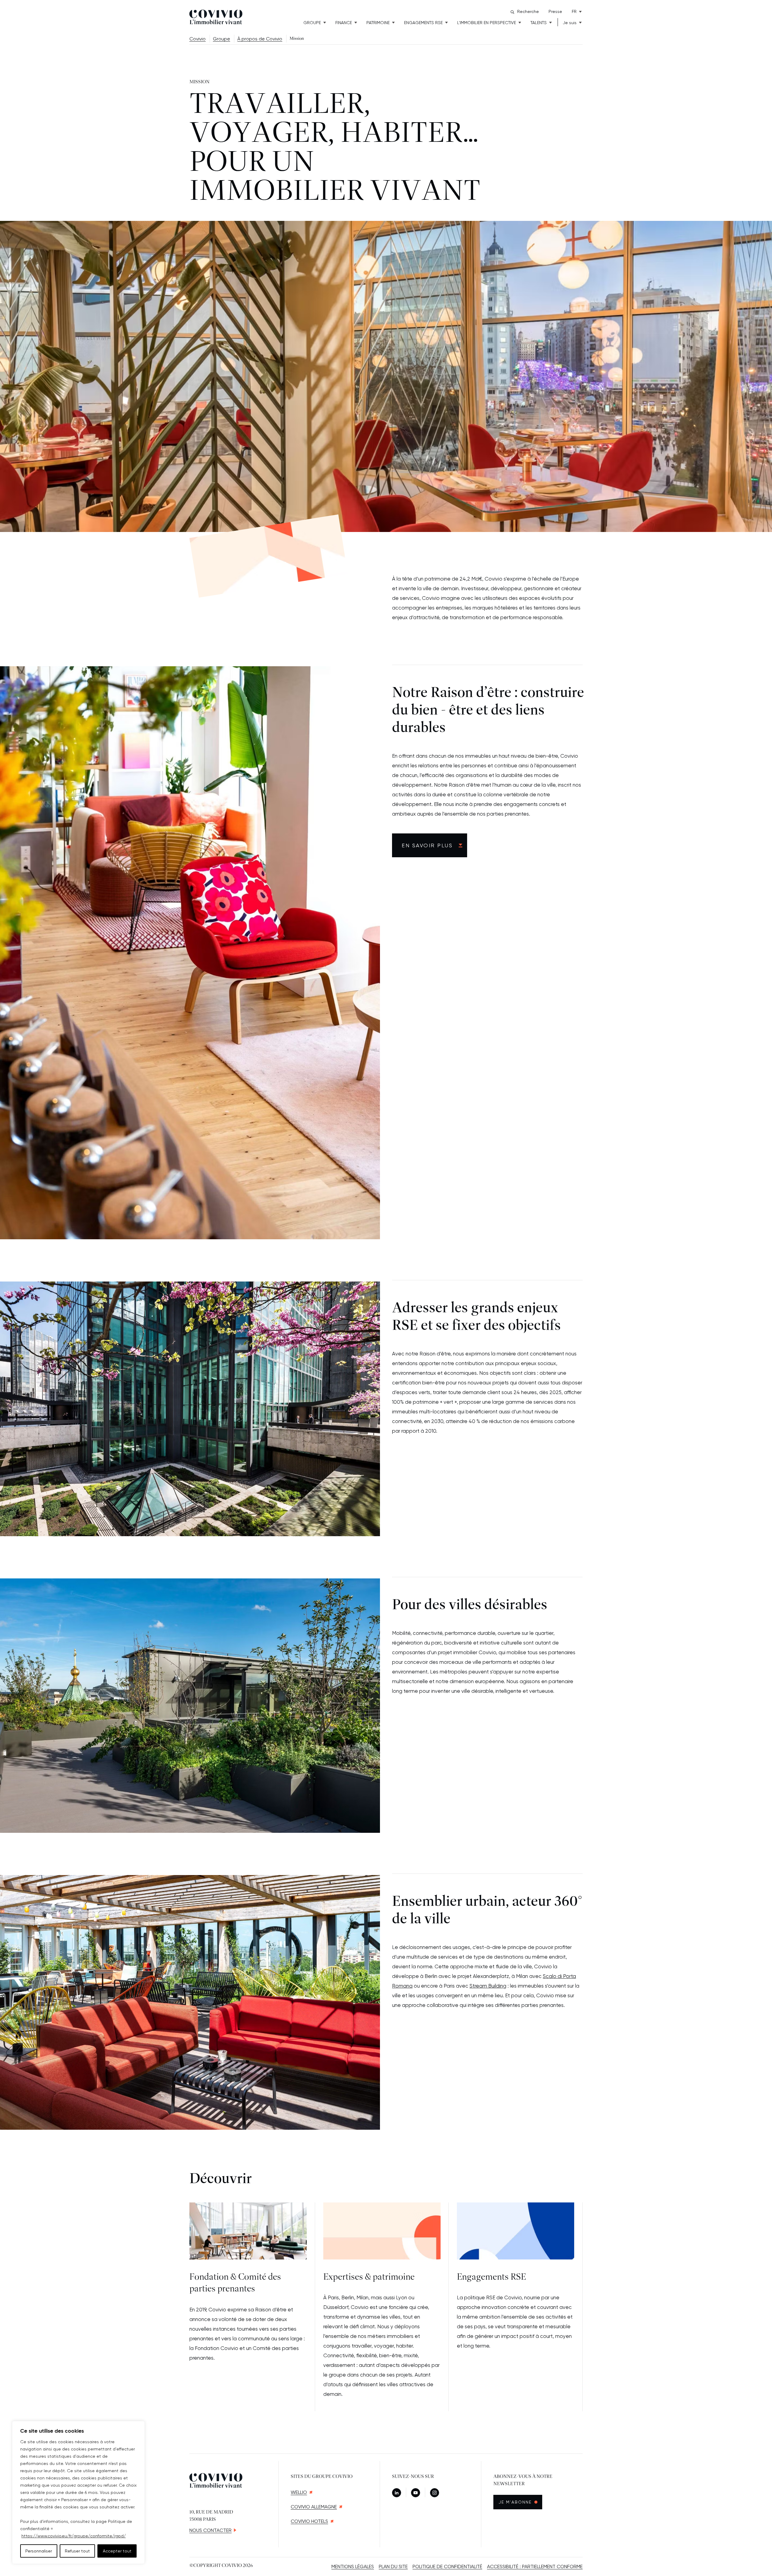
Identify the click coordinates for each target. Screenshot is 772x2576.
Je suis (570, 23)
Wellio (299, 2492)
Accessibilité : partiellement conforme (535, 2566)
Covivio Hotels (309, 2521)
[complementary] (78, 2492)
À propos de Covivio (260, 39)
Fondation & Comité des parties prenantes (235, 2283)
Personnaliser (39, 2551)
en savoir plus (427, 845)
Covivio (198, 39)
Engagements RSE (423, 23)
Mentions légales (353, 2566)
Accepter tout (117, 2551)
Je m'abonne (520, 2502)
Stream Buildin (486, 1986)
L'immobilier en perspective (487, 23)
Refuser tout (77, 2551)
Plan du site (393, 2566)
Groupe (312, 23)
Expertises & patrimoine (369, 2277)
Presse (555, 11)
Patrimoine (378, 23)
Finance (344, 23)
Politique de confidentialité (447, 2566)
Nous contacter (210, 2530)
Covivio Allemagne (314, 2507)
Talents (539, 23)
